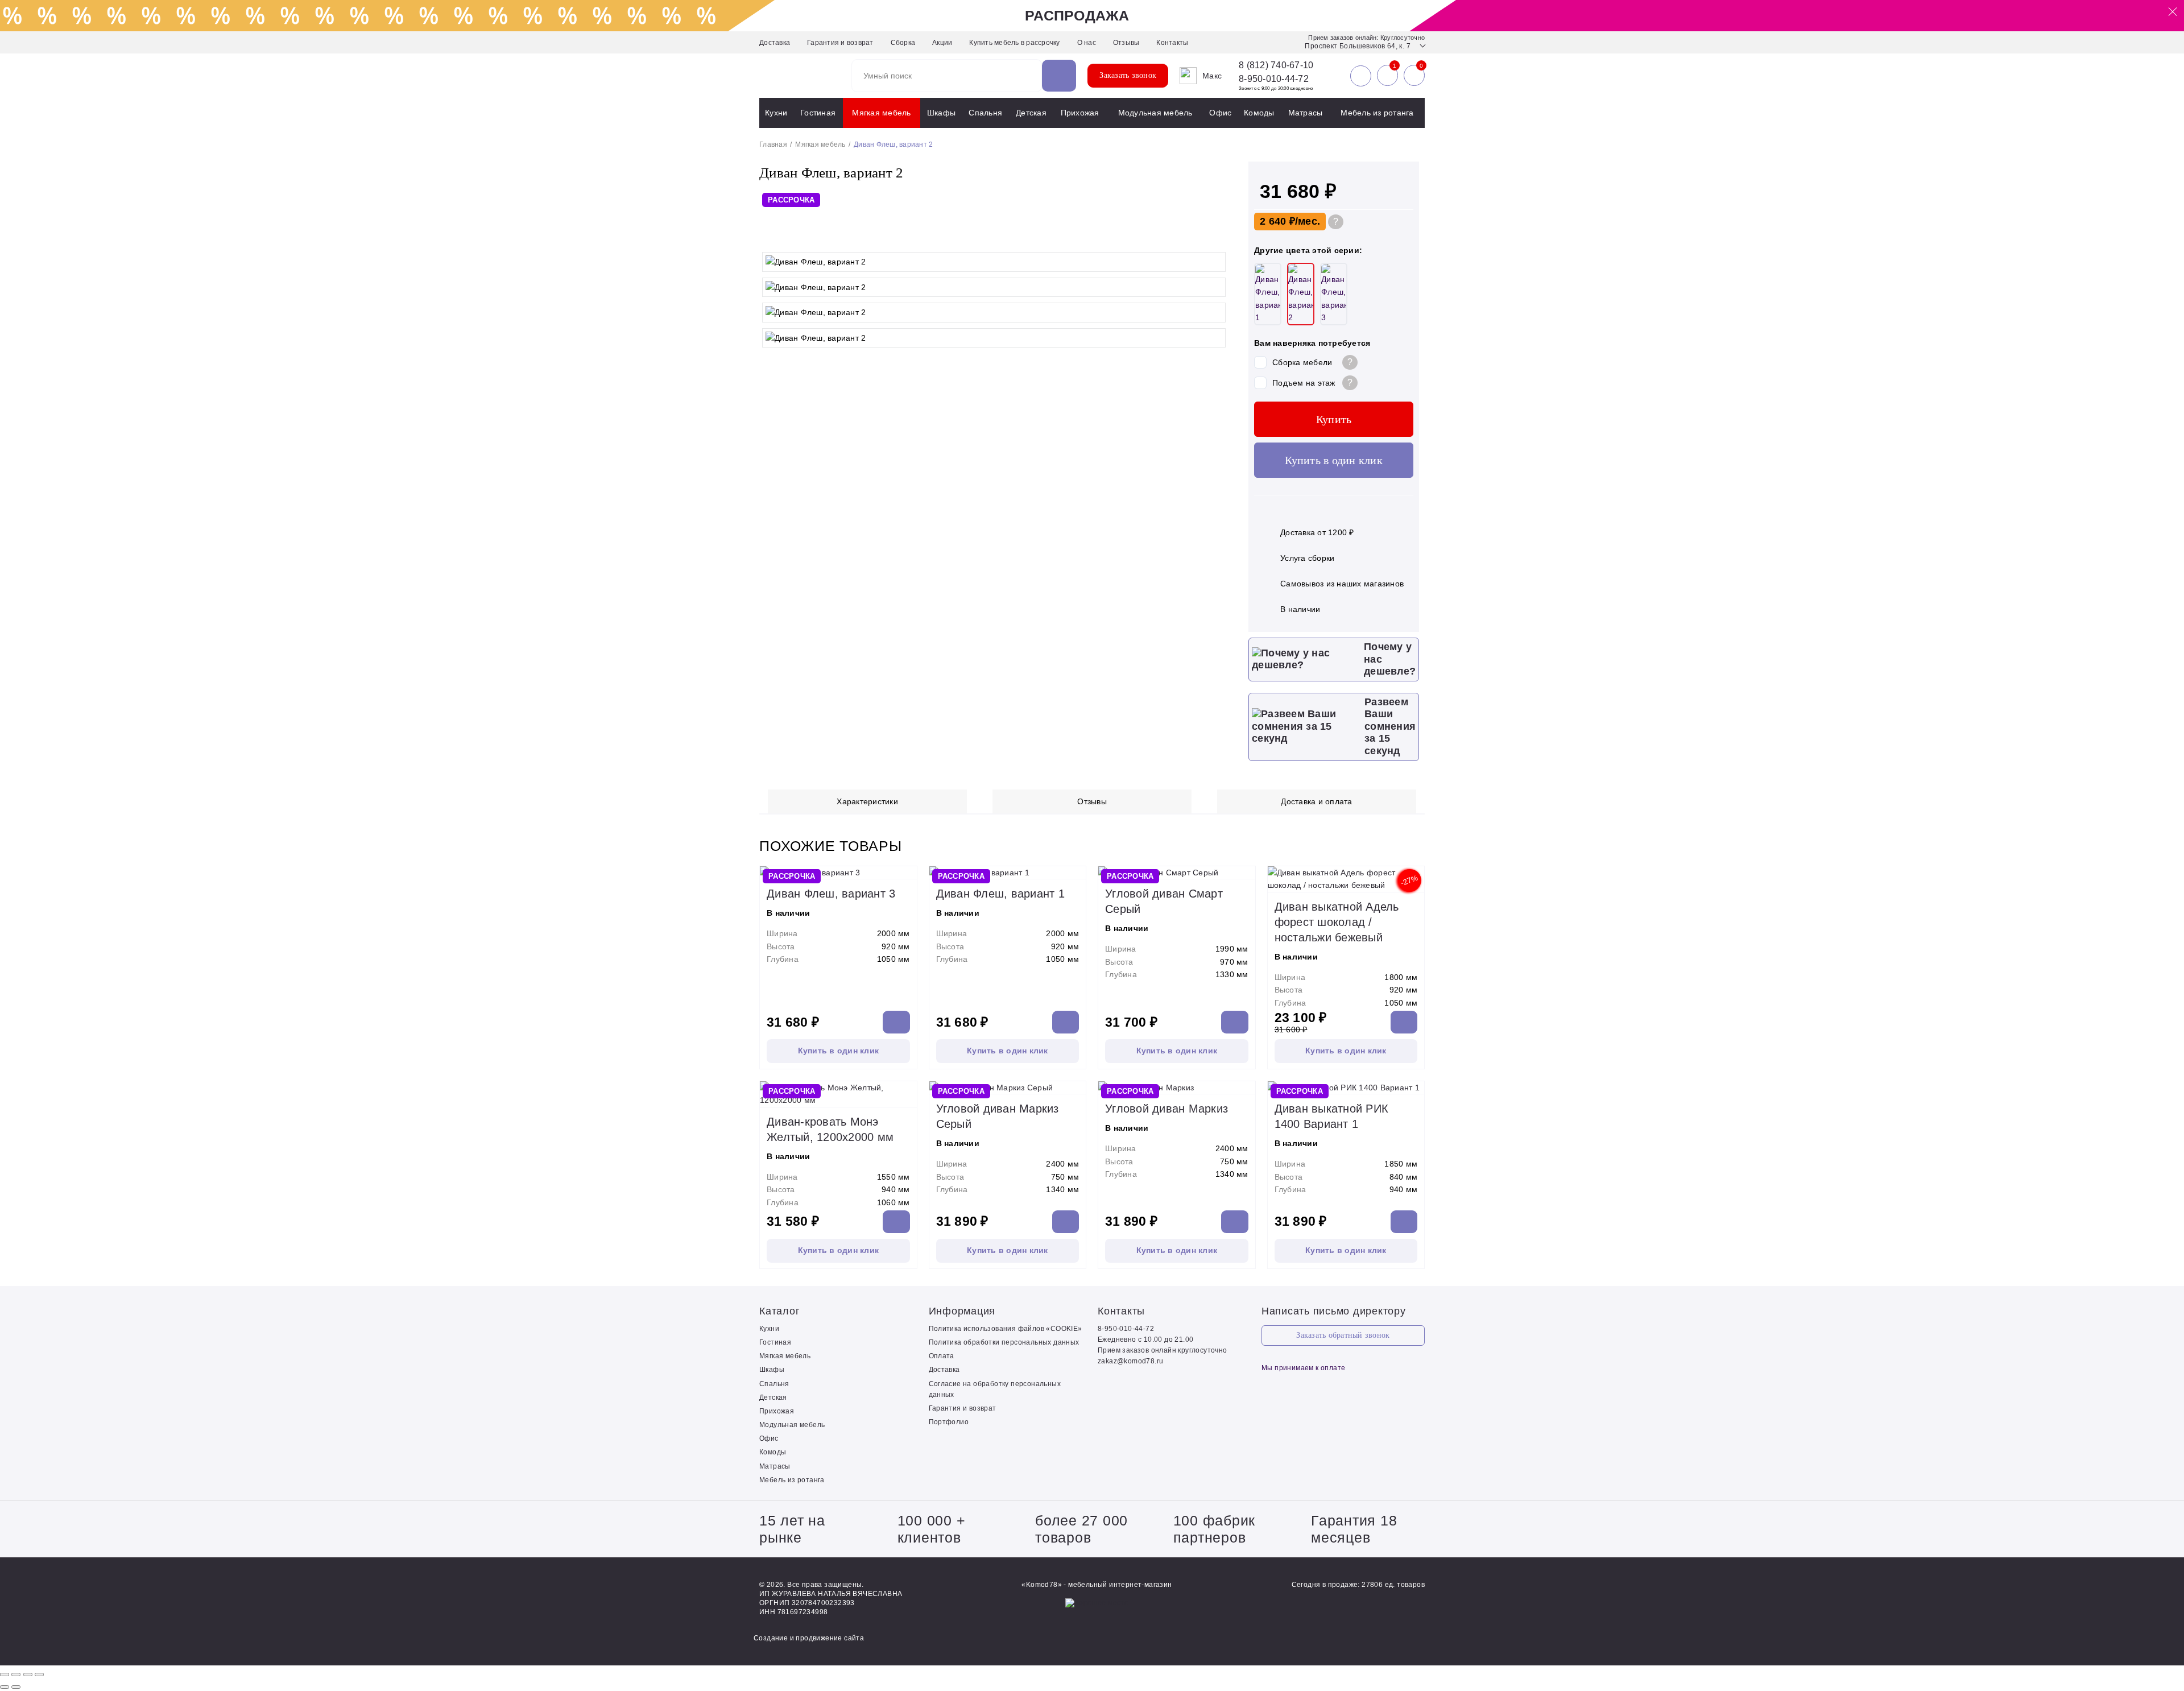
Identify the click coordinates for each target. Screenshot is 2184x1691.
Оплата (942, 1356)
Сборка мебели (1302, 362)
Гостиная (818, 113)
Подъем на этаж (1304, 383)
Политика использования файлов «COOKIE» (1006, 1329)
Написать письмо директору (1334, 1311)
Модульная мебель (1155, 113)
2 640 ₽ (1277, 221)
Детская (1031, 113)
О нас (1087, 43)
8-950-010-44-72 (1274, 79)
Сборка (903, 43)
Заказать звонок (1128, 75)
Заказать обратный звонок (1343, 1335)
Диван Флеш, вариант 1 (1000, 894)
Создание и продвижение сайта (809, 1638)
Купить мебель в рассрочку (1014, 43)
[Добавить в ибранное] (1217, 235)
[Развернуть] (28, 1675)
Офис (1220, 113)
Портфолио (949, 1422)
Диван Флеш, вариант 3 (831, 894)
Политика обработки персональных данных (1004, 1342)
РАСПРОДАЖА (1077, 15)
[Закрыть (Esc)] (5, 1675)
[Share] (16, 1675)
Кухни (776, 113)
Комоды (1259, 113)
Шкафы (941, 113)
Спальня (985, 113)
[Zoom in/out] (39, 1675)
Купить (1334, 419)
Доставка (775, 43)
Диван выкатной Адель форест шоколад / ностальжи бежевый (1337, 922)
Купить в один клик (1334, 460)
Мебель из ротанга (1377, 113)
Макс (1212, 76)
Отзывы (1126, 43)
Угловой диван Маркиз (1167, 1109)
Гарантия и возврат (840, 43)
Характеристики (867, 801)
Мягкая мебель (881, 113)
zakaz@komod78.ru (1130, 1361)
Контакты (1172, 43)
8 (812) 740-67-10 (1276, 65)
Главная (773, 144)
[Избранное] (1387, 76)
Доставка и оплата (1316, 801)
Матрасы (1306, 113)
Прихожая (1080, 113)
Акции (942, 43)
